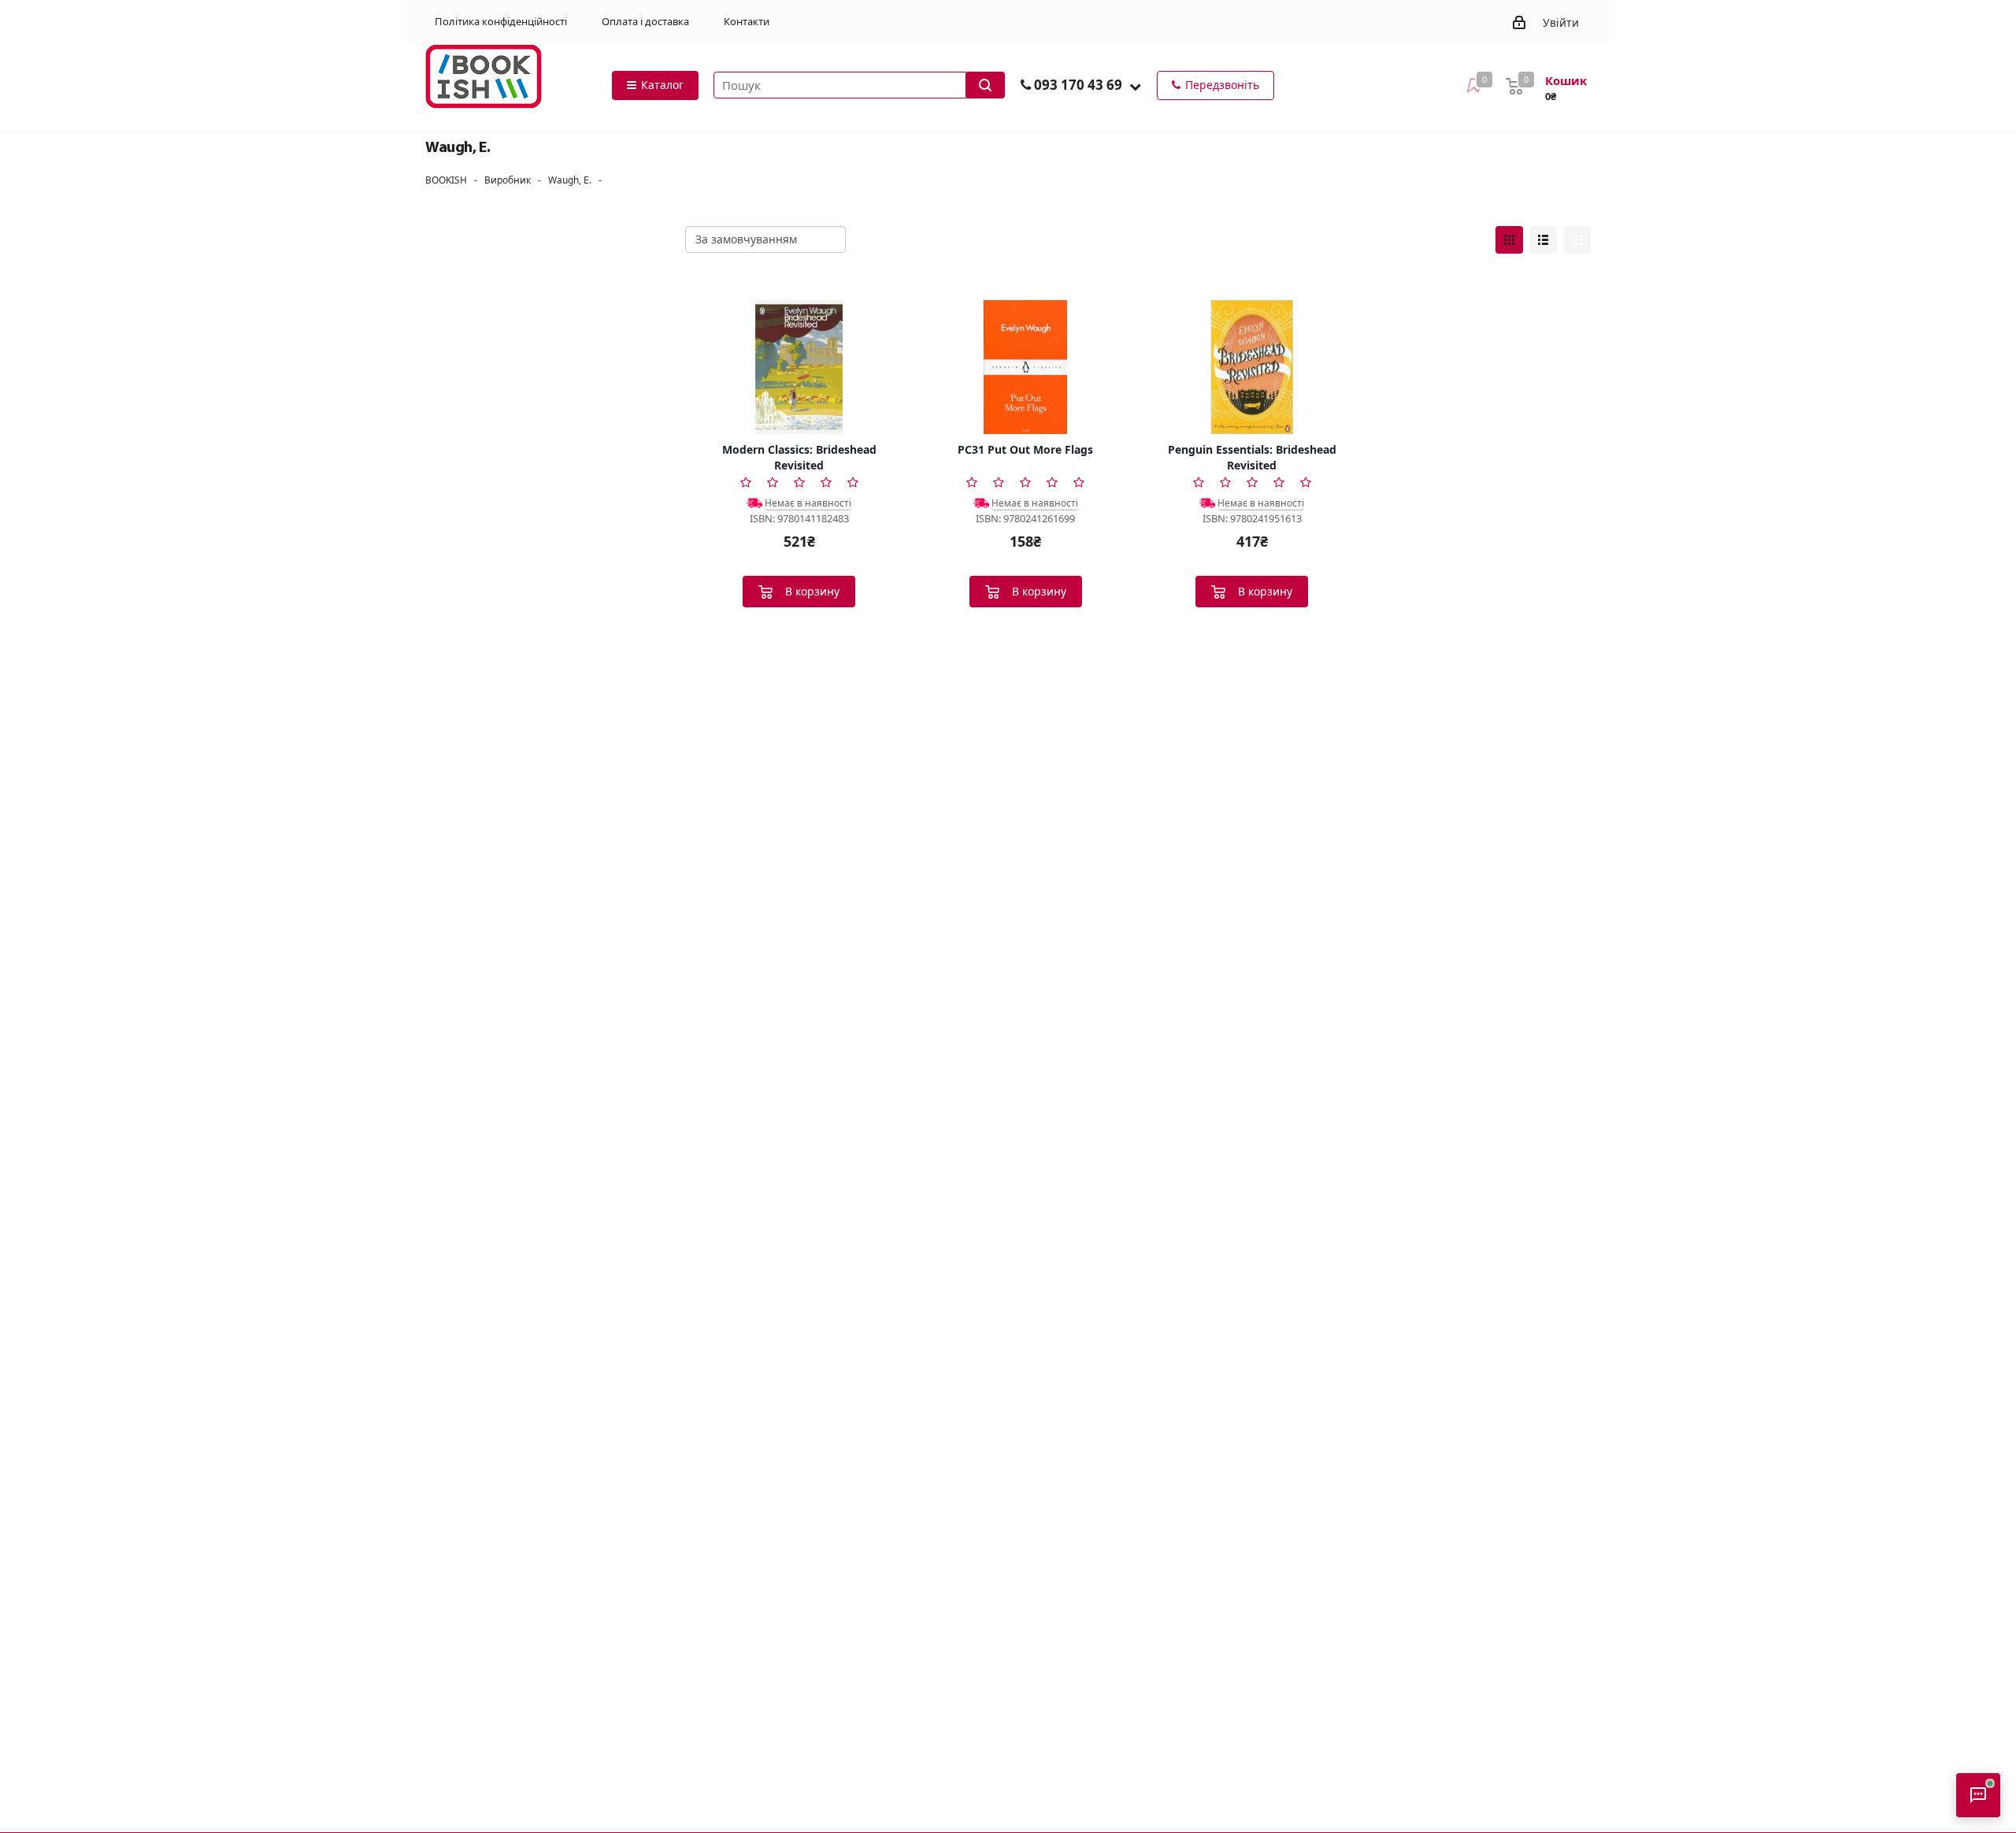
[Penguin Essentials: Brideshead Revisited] (1252, 367)
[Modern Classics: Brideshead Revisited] (799, 367)
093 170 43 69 (1078, 85)
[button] (1135, 86)
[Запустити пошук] (985, 85)
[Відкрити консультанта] (1978, 1795)
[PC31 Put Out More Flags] (1026, 367)
